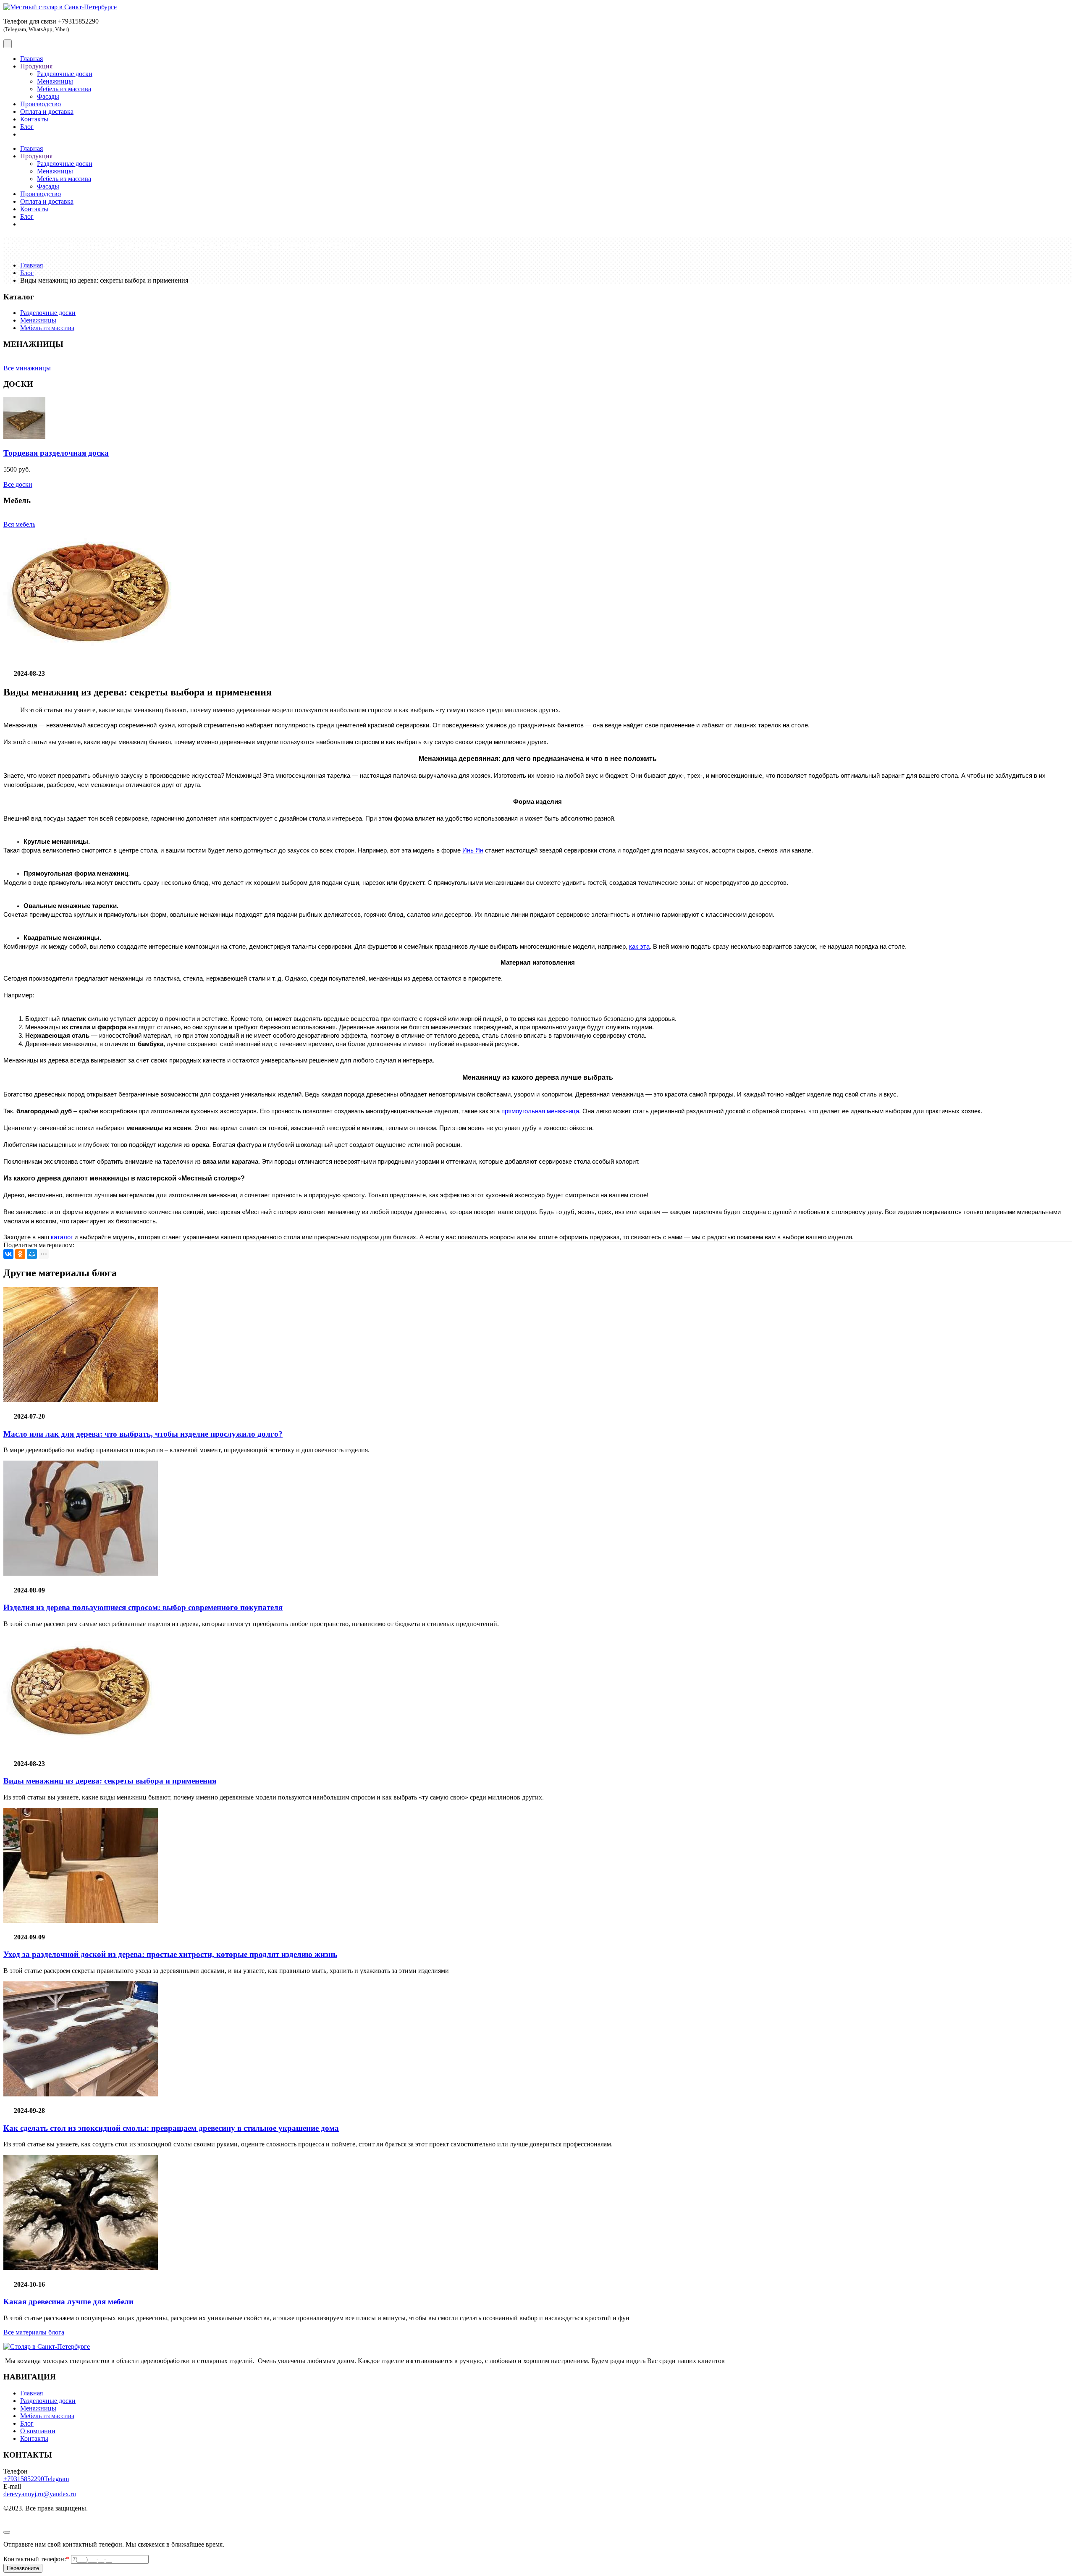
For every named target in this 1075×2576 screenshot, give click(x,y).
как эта (639, 947)
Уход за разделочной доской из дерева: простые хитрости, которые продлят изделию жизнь (170, 1954)
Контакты (34, 119)
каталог (62, 1237)
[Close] (7, 2532)
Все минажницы (27, 368)
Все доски (18, 484)
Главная (31, 59)
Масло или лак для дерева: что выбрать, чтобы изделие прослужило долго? (143, 1434)
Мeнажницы (38, 320)
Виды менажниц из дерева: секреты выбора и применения (110, 1781)
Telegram (56, 2479)
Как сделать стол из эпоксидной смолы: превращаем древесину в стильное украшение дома (171, 2128)
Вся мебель (19, 524)
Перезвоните (23, 2568)
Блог (27, 127)
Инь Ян (473, 850)
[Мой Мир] (32, 1254)
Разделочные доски (65, 74)
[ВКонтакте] (8, 1254)
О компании (38, 2431)
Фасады (48, 96)
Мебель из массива (64, 89)
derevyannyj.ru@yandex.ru (40, 2494)
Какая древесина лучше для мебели (68, 2302)
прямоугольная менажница (540, 1111)
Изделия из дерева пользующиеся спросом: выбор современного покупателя (143, 1607)
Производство (41, 104)
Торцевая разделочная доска (56, 453)
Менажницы (55, 81)
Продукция (36, 66)
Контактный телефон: (36, 2559)
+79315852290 (24, 2479)
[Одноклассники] (20, 1254)
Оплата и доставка (47, 111)
